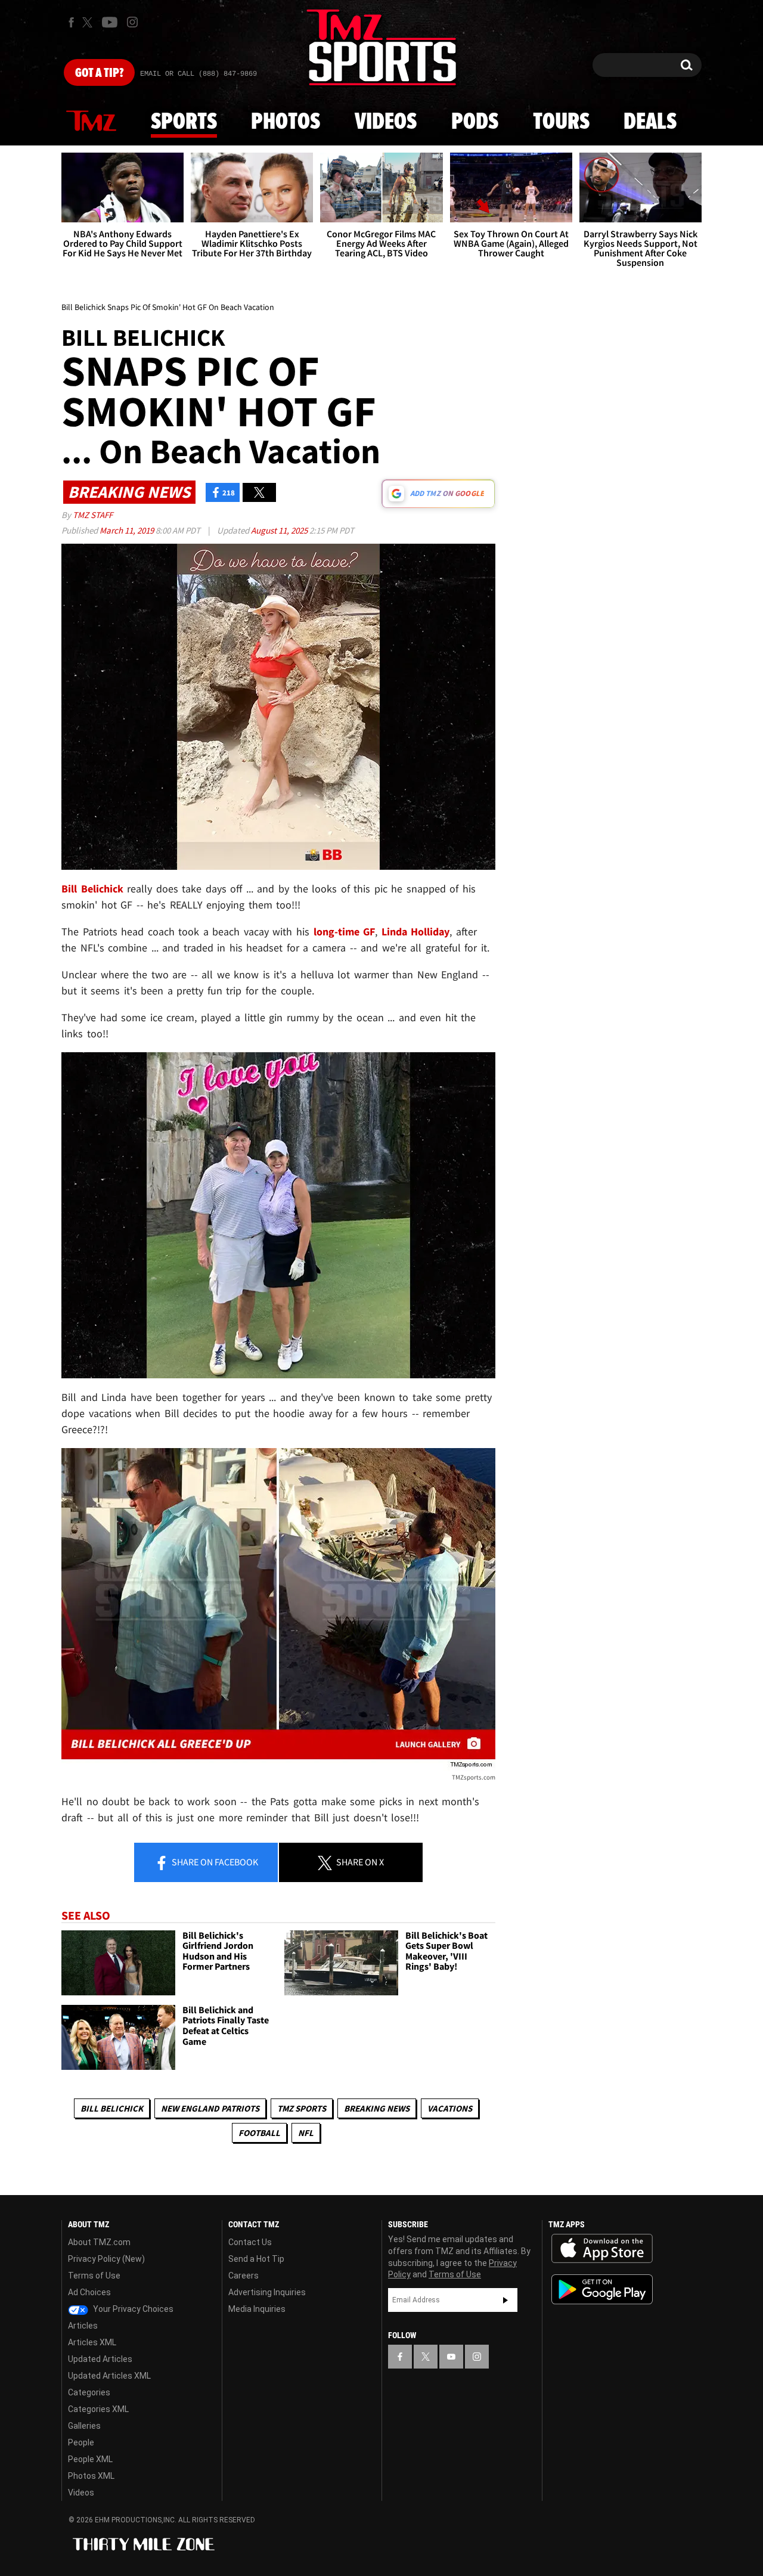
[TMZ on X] (89, 22)
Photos (286, 122)
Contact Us (250, 2242)
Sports (184, 122)
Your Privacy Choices (132, 2309)
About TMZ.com (99, 2242)
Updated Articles (100, 2359)
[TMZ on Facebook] (71, 22)
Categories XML (98, 2409)
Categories (89, 2392)
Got (99, 73)
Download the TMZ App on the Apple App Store (602, 2249)
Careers (244, 2276)
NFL (306, 2133)
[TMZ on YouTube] (451, 2357)
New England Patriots (210, 2108)
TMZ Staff (93, 515)
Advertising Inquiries (267, 2292)
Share (214, 1862)
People (81, 2442)
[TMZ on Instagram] (132, 22)
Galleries (84, 2426)
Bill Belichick (112, 2108)
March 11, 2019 (128, 530)
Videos (386, 122)
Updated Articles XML (109, 2376)
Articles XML (92, 2342)
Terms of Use (94, 2276)
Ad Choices (89, 2292)
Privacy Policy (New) (106, 2259)
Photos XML (91, 2476)
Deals (650, 122)
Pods (475, 122)
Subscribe (505, 2300)
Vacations (450, 2108)
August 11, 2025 (280, 530)
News (91, 122)
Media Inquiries (257, 2309)
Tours (561, 122)
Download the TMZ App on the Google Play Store (602, 2290)
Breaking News (377, 2108)
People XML (90, 2459)
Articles (83, 2326)
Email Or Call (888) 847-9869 (198, 74)
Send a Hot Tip (256, 2259)
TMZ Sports (302, 2108)
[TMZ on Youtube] (110, 22)
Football (259, 2133)
